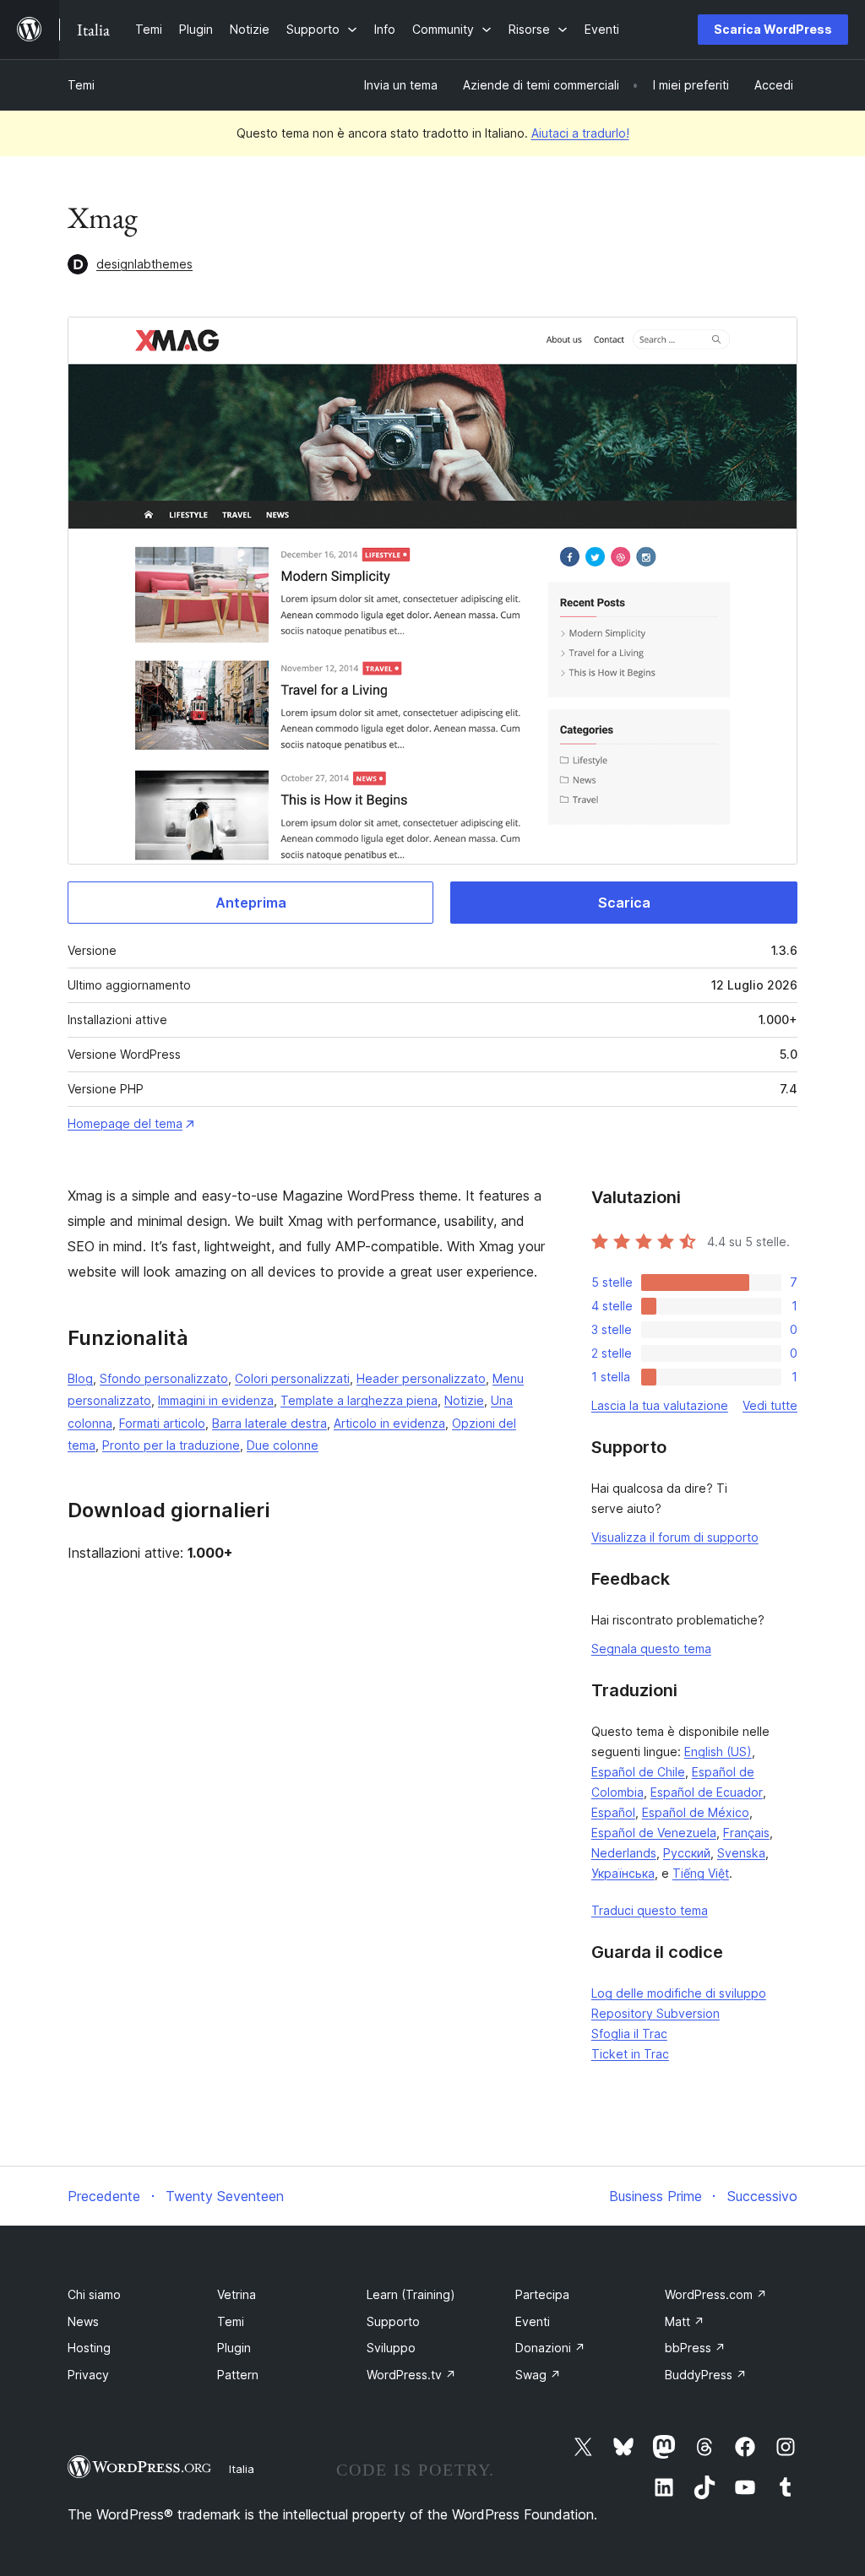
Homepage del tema (125, 1123)
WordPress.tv (411, 2375)
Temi (81, 85)
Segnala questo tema (651, 1649)
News (83, 2321)
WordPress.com (716, 2294)
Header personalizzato (421, 1378)
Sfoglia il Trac (629, 2034)
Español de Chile (638, 1772)
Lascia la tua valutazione (660, 1405)
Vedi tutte (770, 1405)
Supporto (393, 2321)
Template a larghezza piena (359, 1400)
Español (613, 1812)
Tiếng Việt (701, 1873)
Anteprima (251, 903)
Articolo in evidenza (389, 1423)
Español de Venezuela (654, 1833)
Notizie (464, 1400)
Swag (538, 2375)
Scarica (624, 903)
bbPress (695, 2348)
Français (746, 1833)
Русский (687, 1853)
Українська (623, 1873)
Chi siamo (94, 2294)
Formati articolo (162, 1423)
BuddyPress (706, 2375)
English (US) (718, 1752)
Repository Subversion (656, 2013)
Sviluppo (391, 2348)
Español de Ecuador (707, 1792)
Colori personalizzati (292, 1378)
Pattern (238, 2375)
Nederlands (624, 1853)
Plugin (234, 2348)
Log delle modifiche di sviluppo (679, 1993)
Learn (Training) (411, 2294)
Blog (80, 1378)
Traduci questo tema (650, 1910)
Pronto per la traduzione (171, 1445)
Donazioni (550, 2348)
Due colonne (283, 1445)
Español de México (696, 1812)
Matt (685, 2321)
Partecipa (542, 2294)
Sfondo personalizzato (164, 1378)
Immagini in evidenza (216, 1400)
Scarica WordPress (773, 29)
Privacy (88, 2375)
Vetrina (237, 2294)
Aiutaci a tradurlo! (580, 133)
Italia (242, 2469)
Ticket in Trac (630, 2054)
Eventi (533, 2321)
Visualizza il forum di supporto (675, 1537)
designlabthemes (144, 264)
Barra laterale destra (269, 1423)
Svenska (741, 1853)
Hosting (89, 2348)
